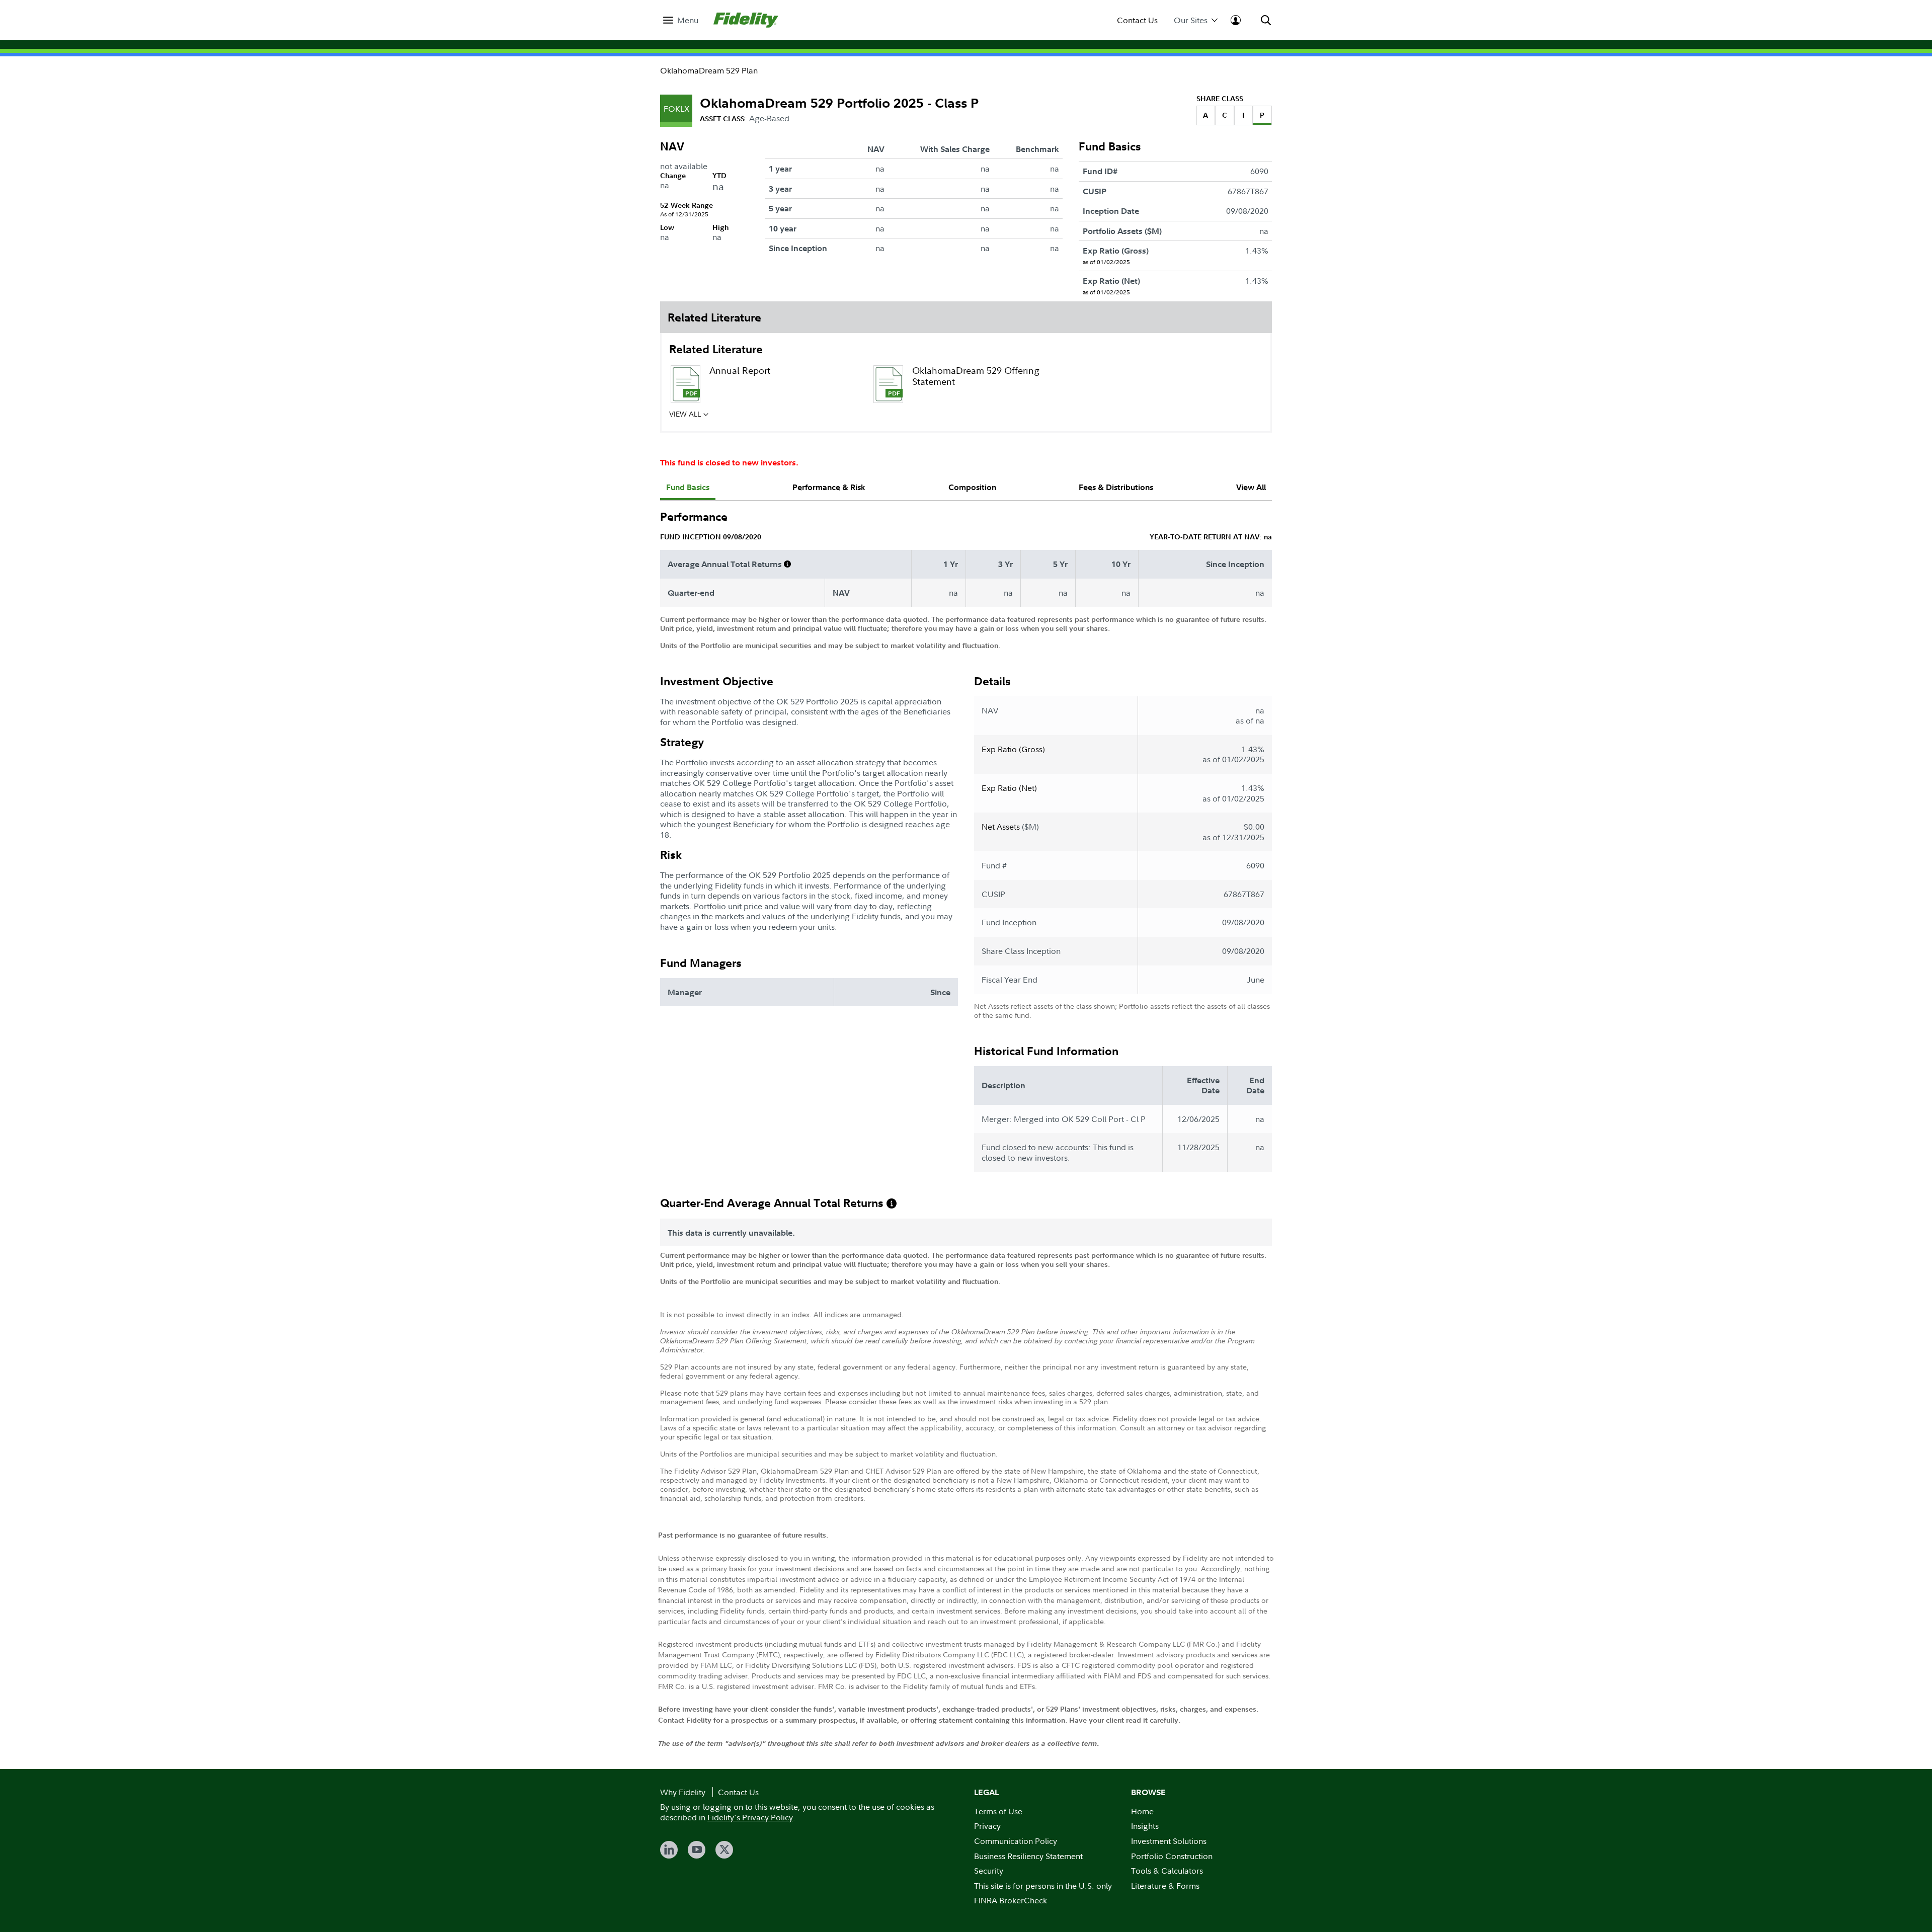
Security (989, 1871)
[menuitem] (681, 20)
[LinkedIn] (669, 1850)
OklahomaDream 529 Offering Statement (976, 376)
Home (1142, 1811)
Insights (1145, 1826)
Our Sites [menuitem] (1191, 20)
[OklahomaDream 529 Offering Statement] (888, 384)
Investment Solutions (1169, 1841)
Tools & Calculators (1167, 1871)
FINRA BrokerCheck (1011, 1900)
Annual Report (740, 371)
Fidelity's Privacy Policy (750, 1817)
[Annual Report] (685, 384)
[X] (724, 1850)
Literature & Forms (1165, 1886)
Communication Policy (1016, 1841)
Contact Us (1137, 20)
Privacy (987, 1826)
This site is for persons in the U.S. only (1043, 1886)
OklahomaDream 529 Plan (709, 70)
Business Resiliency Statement (1028, 1856)
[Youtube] (697, 1850)
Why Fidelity (683, 1792)
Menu (688, 20)
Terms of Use (998, 1811)
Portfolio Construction (1172, 1856)
